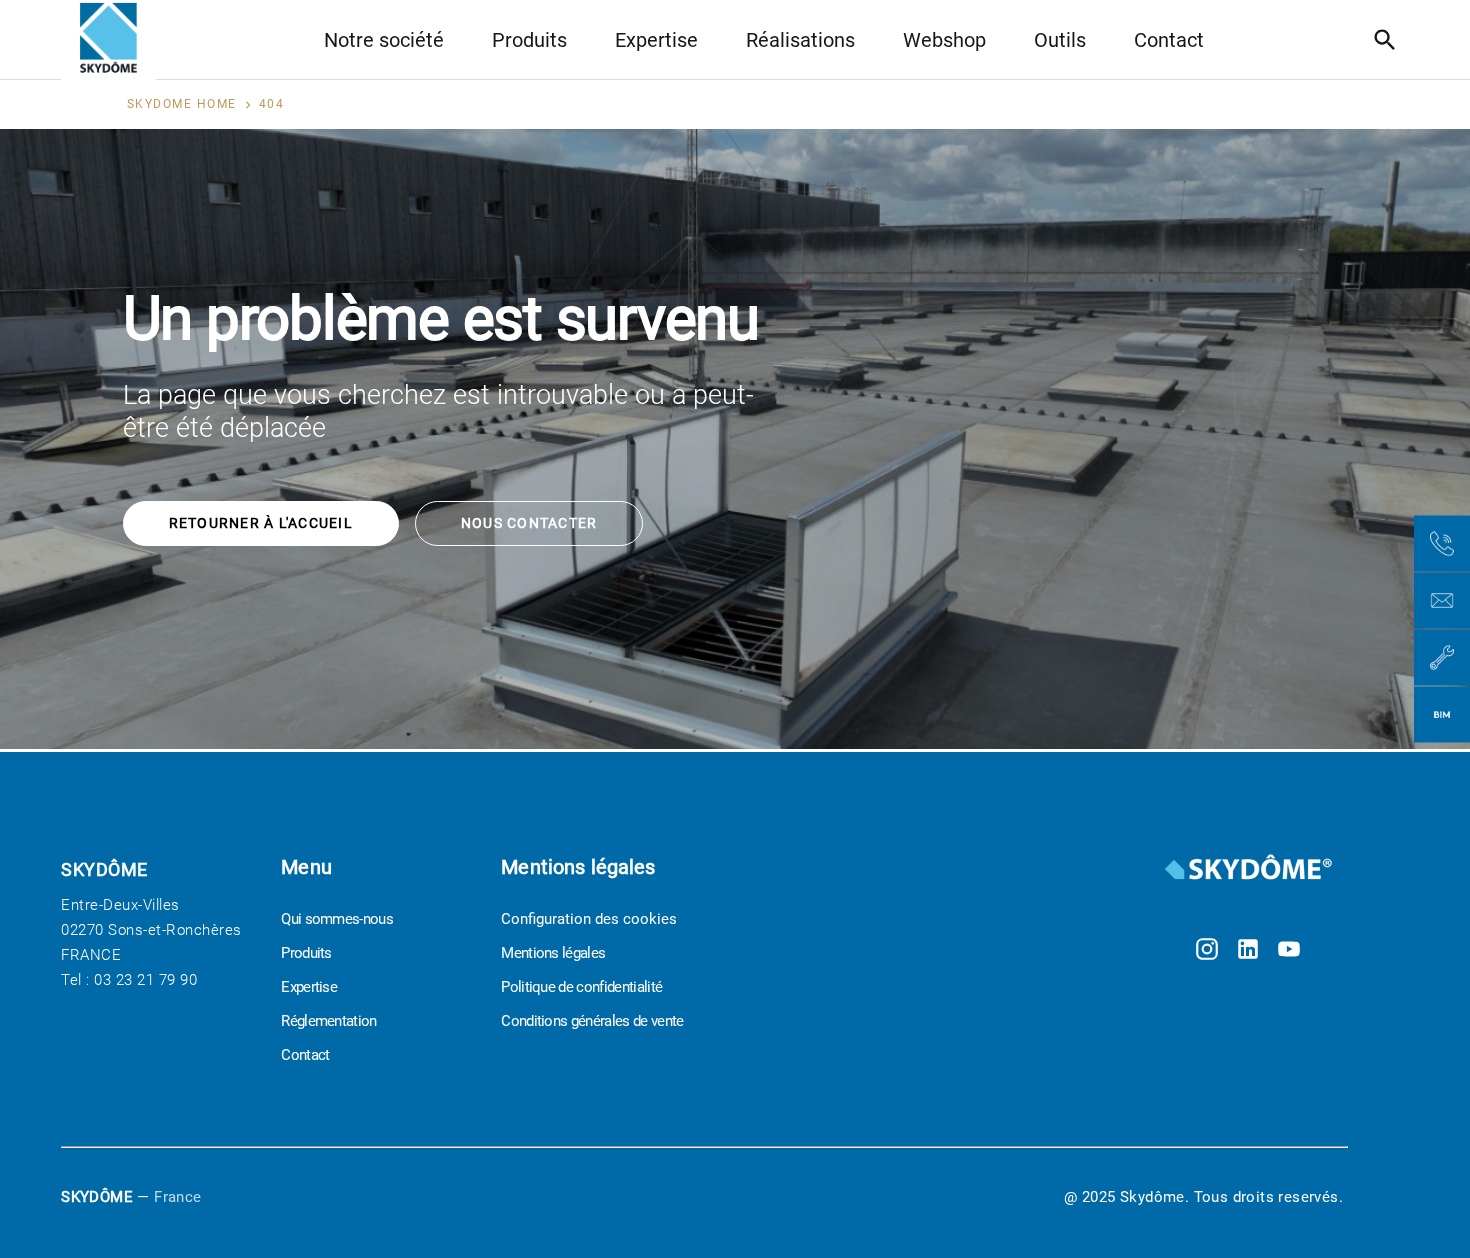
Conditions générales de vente (592, 1021)
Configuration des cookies (589, 919)
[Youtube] (1289, 951)
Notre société (384, 40)
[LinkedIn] (1248, 951)
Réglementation (328, 1021)
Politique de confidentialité (581, 987)
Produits (529, 40)
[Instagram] (1207, 951)
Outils (1060, 40)
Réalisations (800, 40)
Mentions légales (553, 953)
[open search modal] (1390, 40)
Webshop (944, 40)
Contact (1169, 40)
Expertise (656, 40)
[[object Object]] (1248, 869)
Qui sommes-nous (337, 919)
